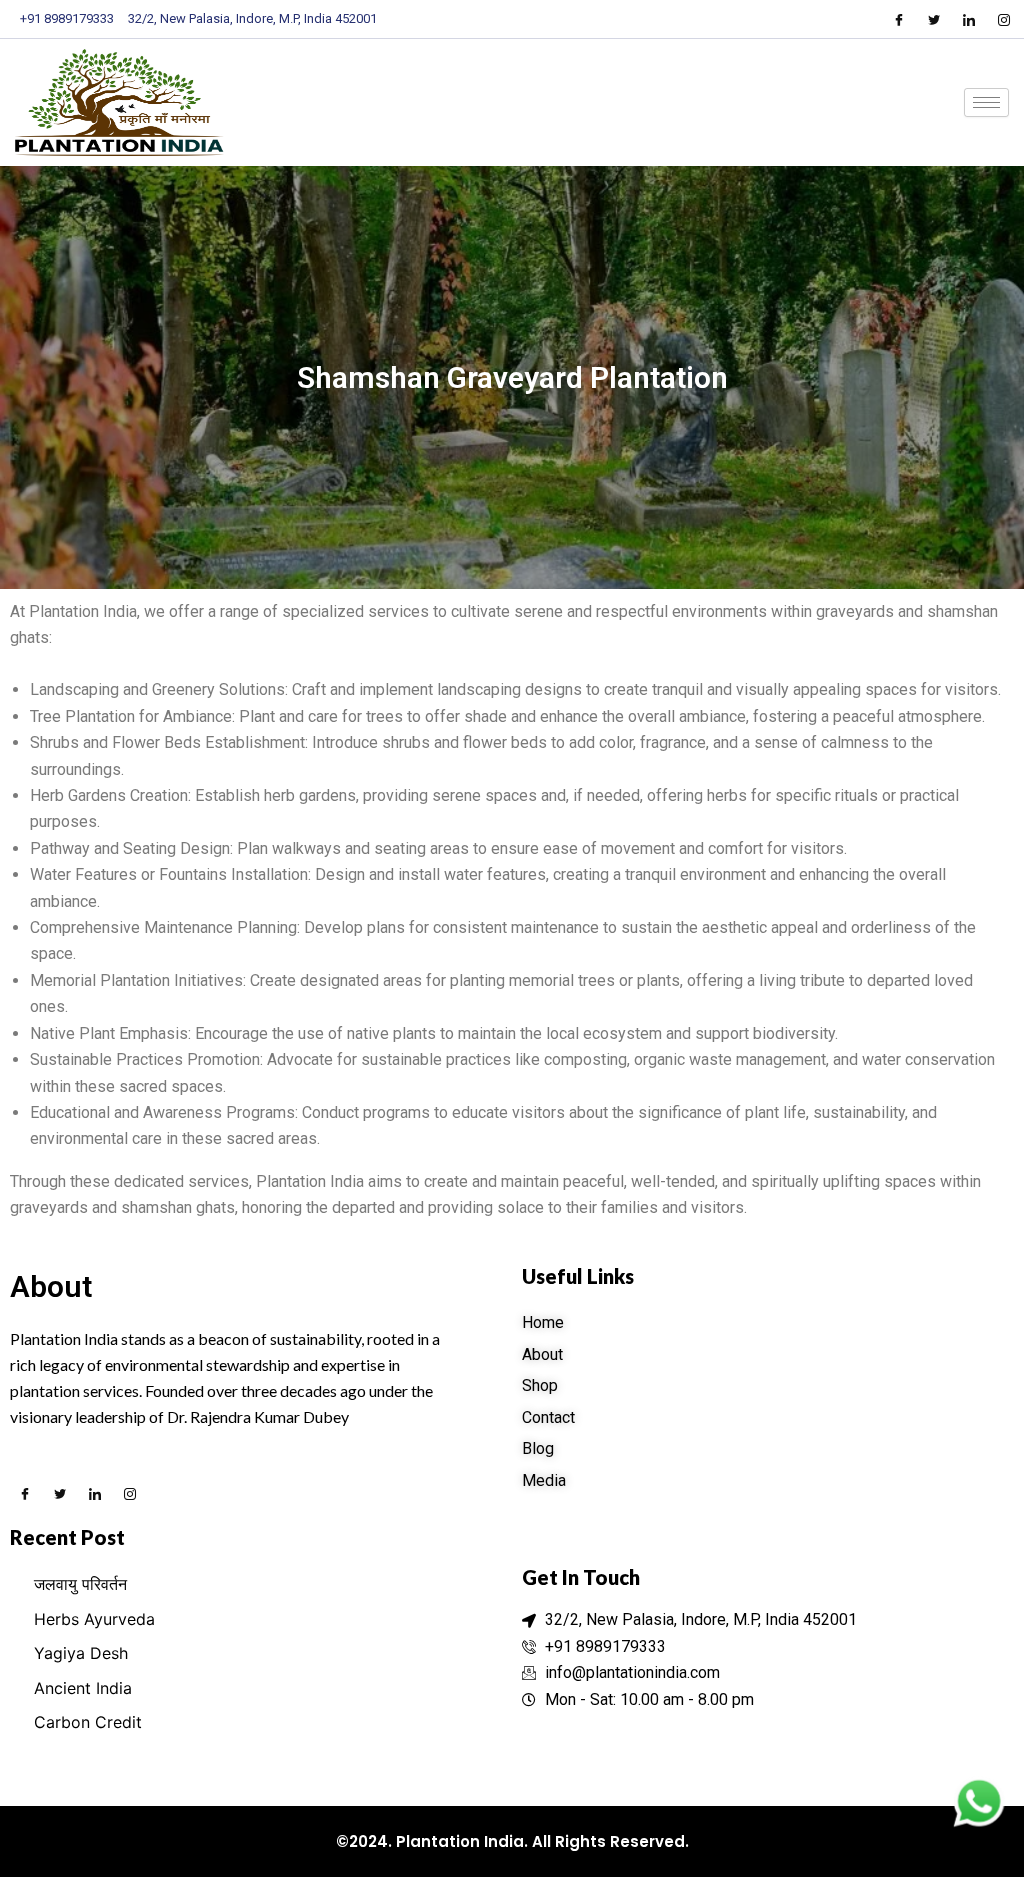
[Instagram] (1004, 19)
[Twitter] (934, 19)
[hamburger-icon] (986, 102)
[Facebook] (899, 19)
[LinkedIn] (969, 19)
